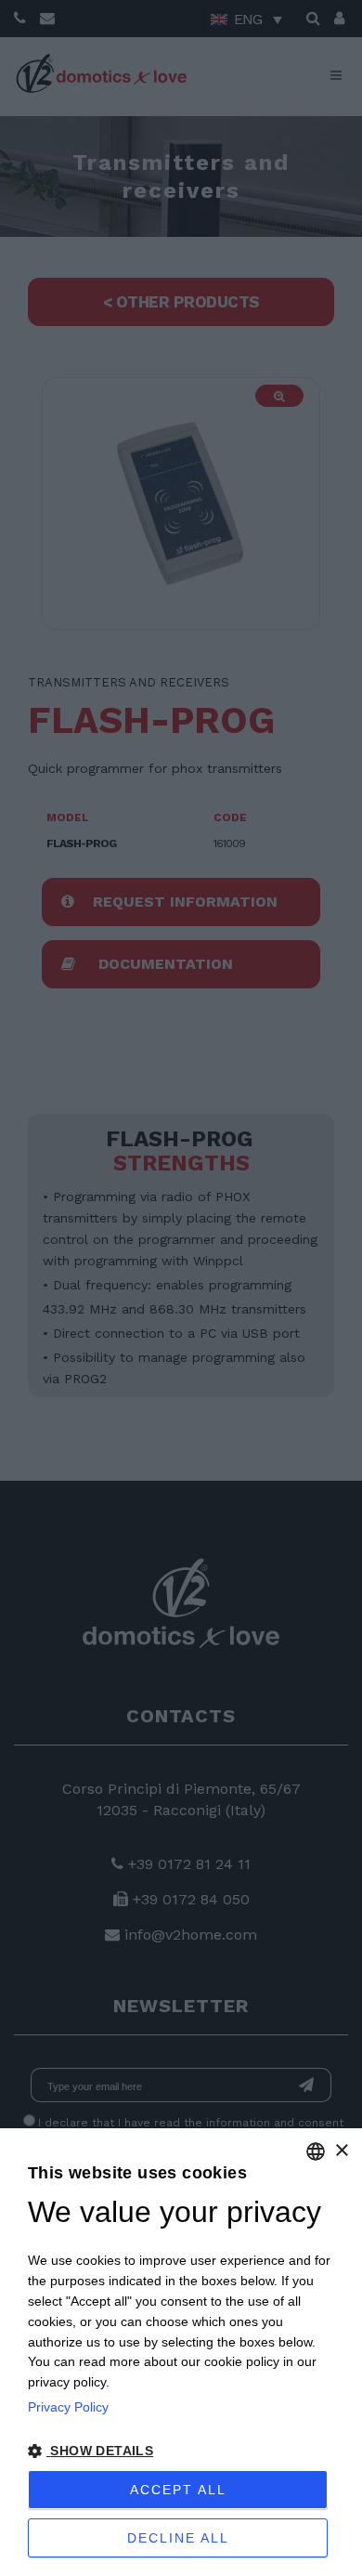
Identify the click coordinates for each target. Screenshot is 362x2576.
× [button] (341, 2151)
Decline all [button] (178, 2538)
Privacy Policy (68, 2407)
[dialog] (181, 2352)
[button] (181, 2452)
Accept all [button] (178, 2490)
